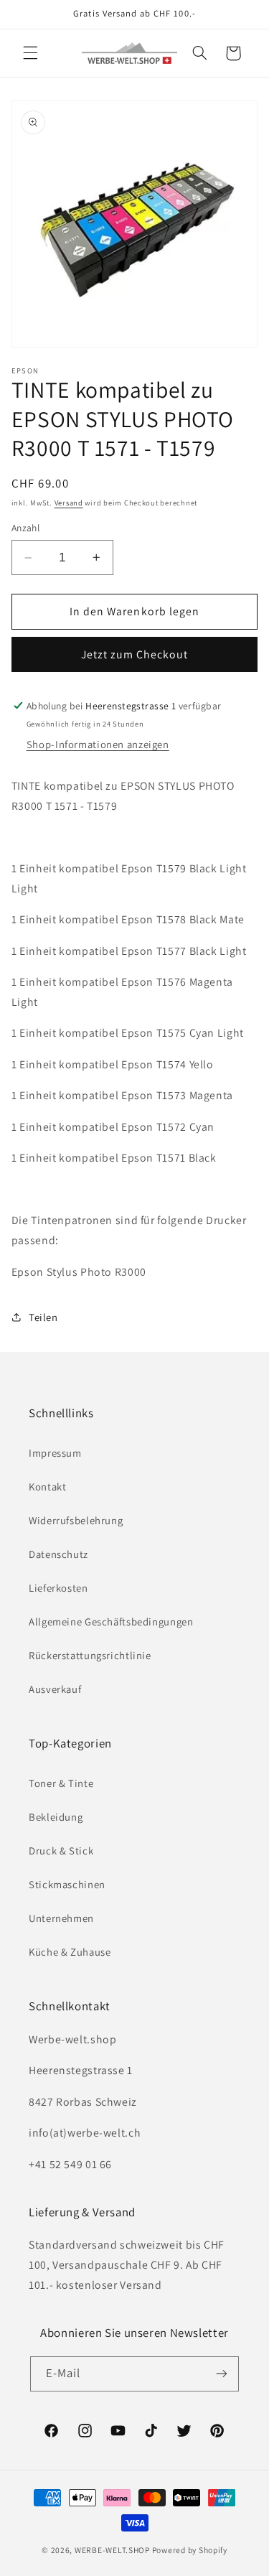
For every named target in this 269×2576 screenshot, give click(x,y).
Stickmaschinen (67, 1884)
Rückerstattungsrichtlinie (90, 1655)
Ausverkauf (55, 1689)
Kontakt (47, 1487)
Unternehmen (61, 1918)
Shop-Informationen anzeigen (98, 744)
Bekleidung (56, 1817)
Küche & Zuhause (70, 1952)
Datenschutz (58, 1554)
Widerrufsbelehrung (76, 1520)
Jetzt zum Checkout (135, 654)
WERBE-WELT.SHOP (112, 2550)
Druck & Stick (61, 1851)
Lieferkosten (58, 1588)
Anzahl (26, 528)
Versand (69, 503)
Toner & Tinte (61, 1783)
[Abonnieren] (222, 2374)
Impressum (55, 1453)
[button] (30, 53)
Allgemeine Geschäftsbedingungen (111, 1621)
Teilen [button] (43, 1317)
